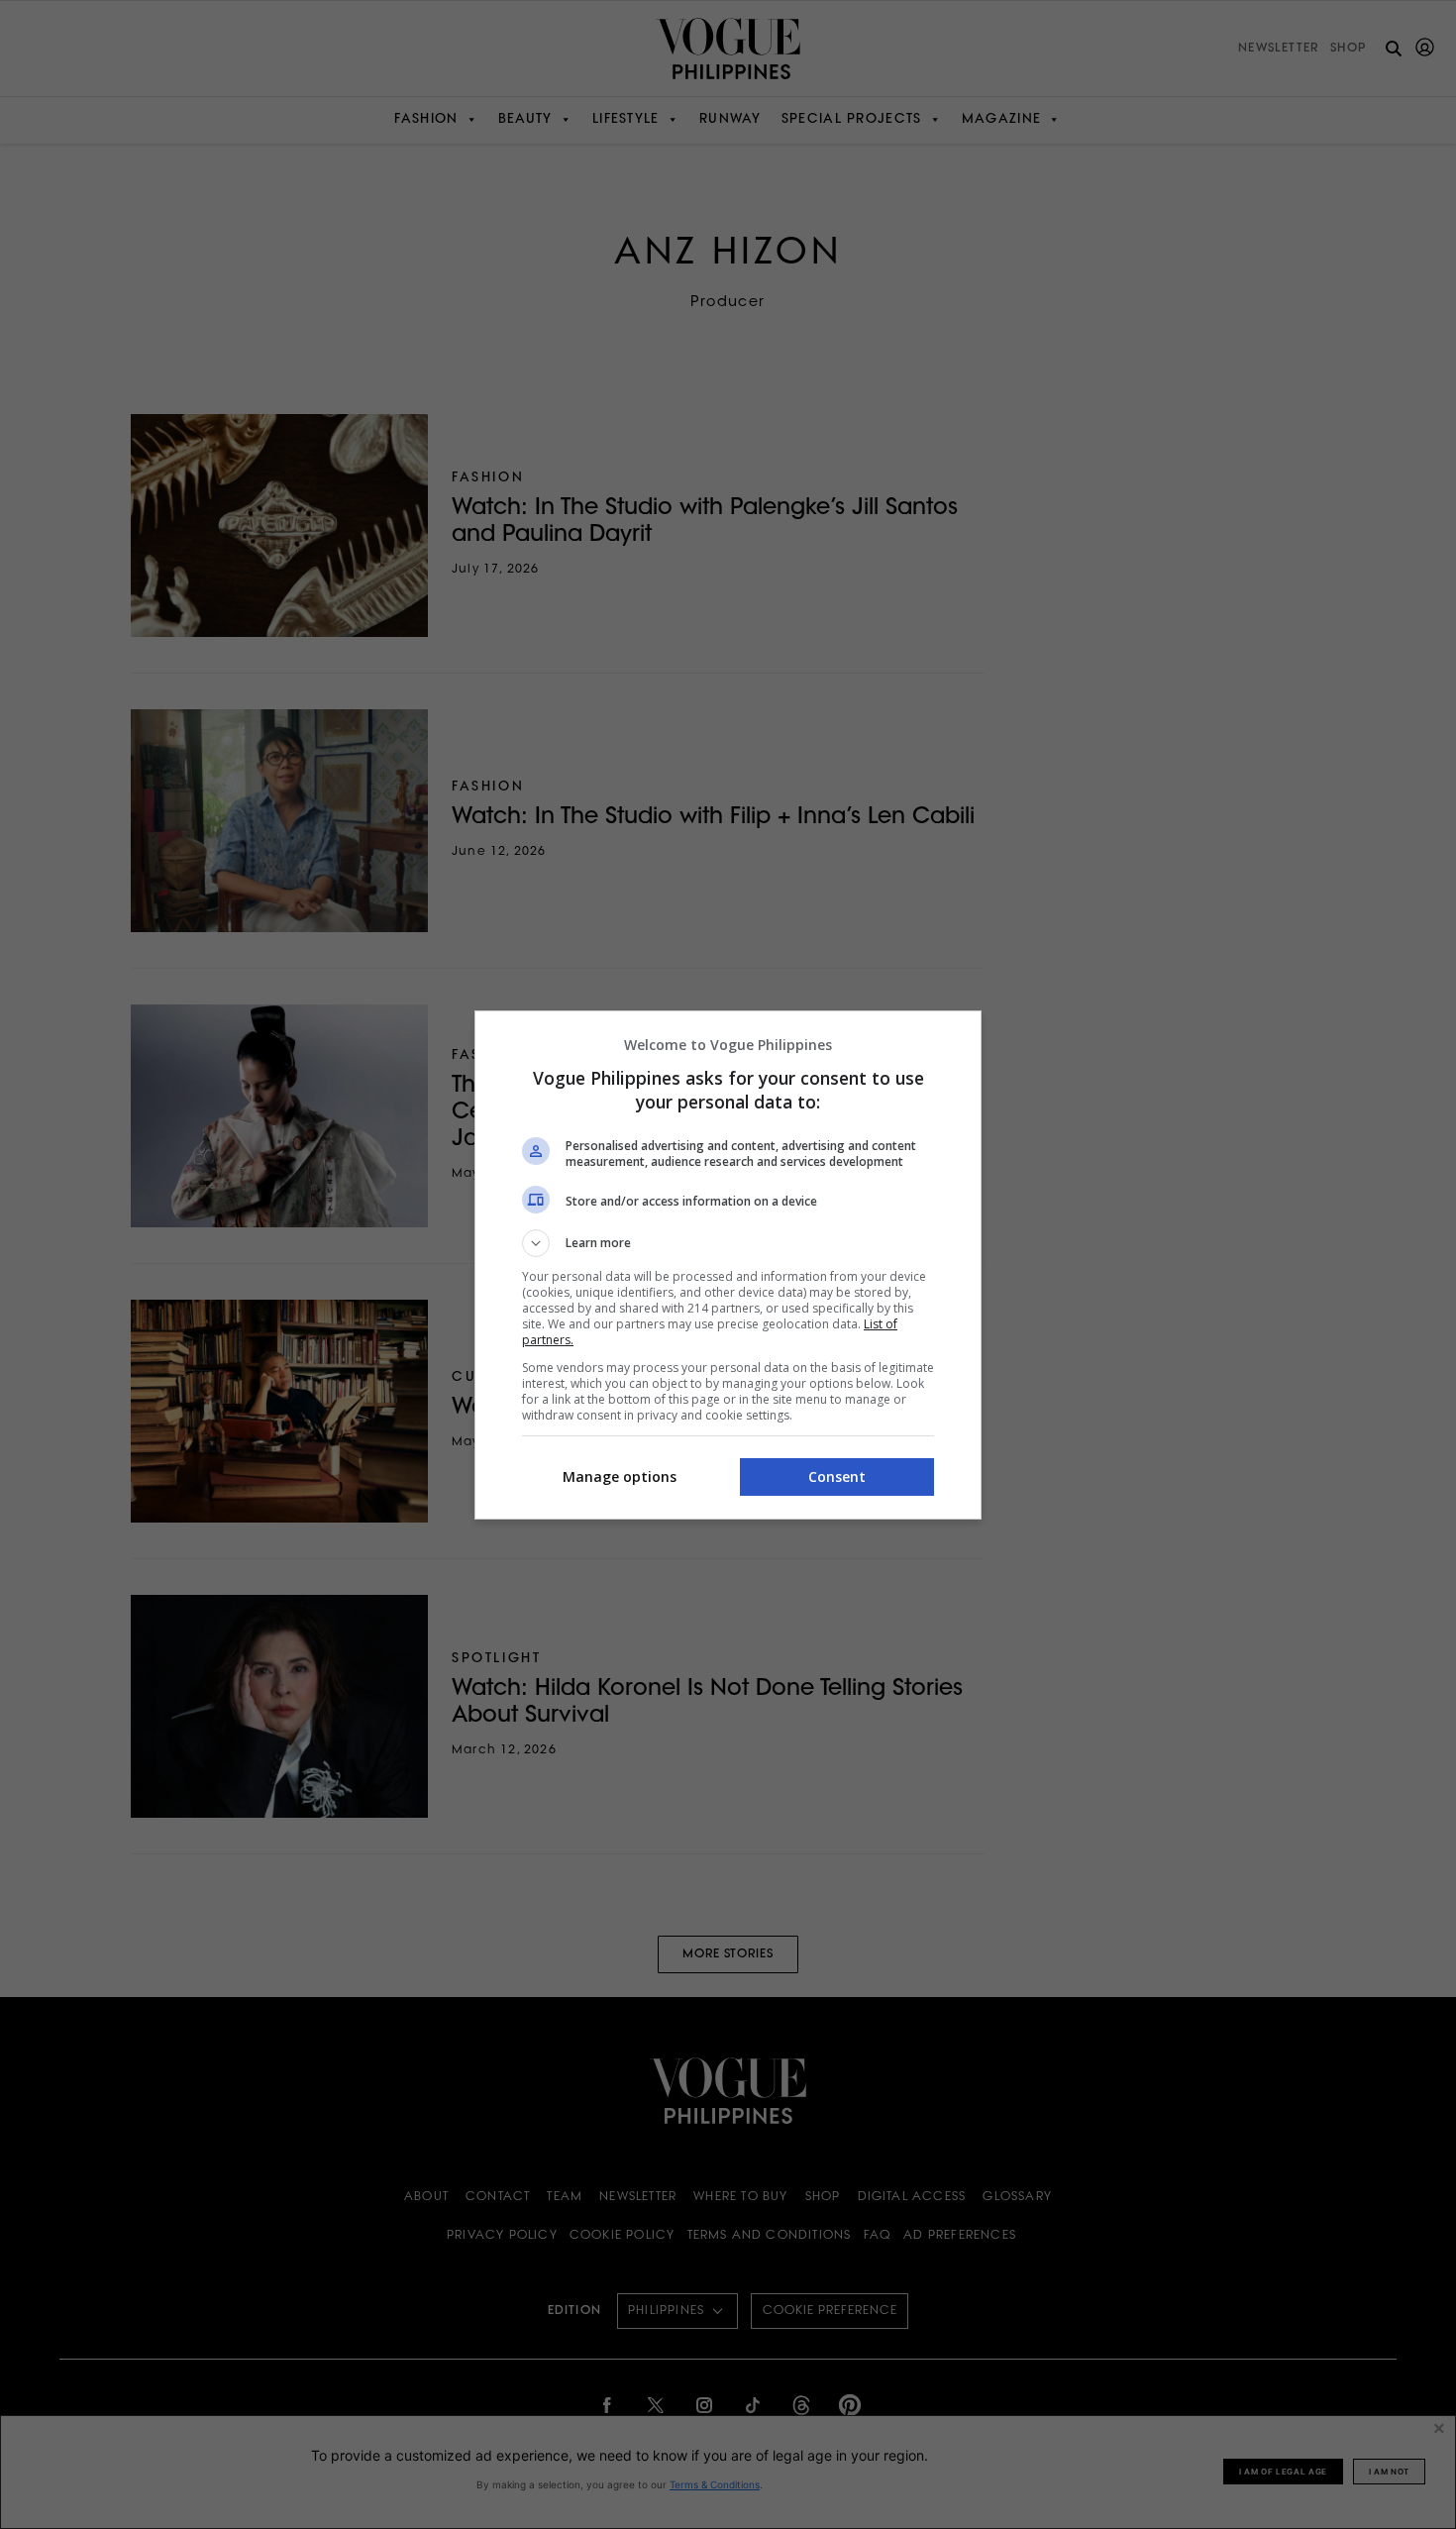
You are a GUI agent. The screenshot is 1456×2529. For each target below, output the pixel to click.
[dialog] (728, 1265)
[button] (728, 1243)
